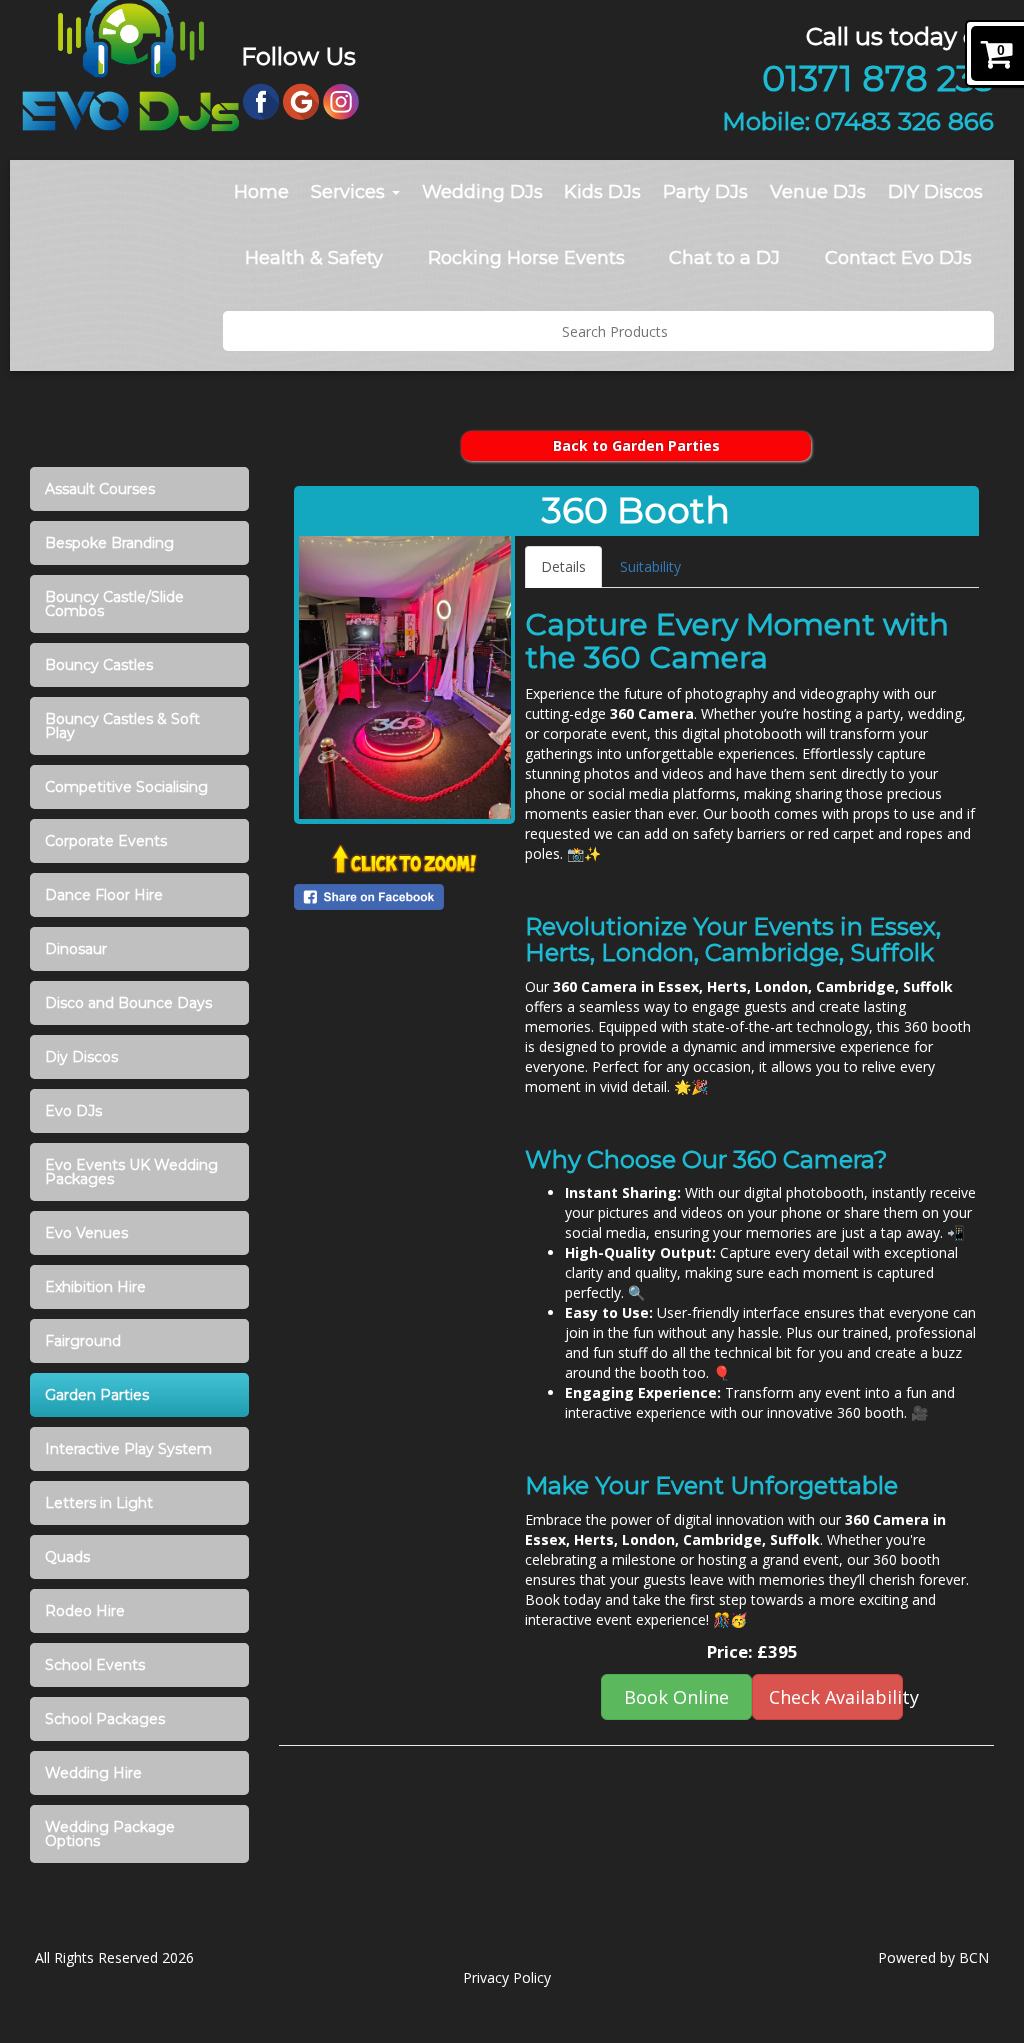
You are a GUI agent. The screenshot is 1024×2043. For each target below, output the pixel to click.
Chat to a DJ (724, 258)
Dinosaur (76, 949)
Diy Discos (81, 1057)
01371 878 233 (878, 78)
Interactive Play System (128, 1449)
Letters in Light (99, 1503)
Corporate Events (106, 841)
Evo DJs (73, 1111)
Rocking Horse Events (526, 258)
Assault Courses (100, 489)
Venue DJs (818, 192)
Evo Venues (86, 1233)
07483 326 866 (904, 121)
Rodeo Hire (85, 1611)
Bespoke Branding (109, 543)
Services (350, 192)
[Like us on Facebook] (261, 100)
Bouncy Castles (99, 665)
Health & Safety (314, 258)
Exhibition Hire (95, 1287)
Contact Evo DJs (898, 258)
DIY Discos (935, 192)
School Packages (105, 1719)
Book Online (676, 1697)
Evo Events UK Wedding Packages (131, 1172)
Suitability (650, 566)
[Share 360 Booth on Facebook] (405, 897)
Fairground (83, 1341)
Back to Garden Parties (636, 445)
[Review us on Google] (301, 100)
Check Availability (836, 1697)
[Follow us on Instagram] (341, 100)
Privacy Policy (507, 1977)
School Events (95, 1665)
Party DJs (705, 192)
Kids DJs (602, 192)
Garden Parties (97, 1395)
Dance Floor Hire (104, 895)
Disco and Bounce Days (128, 1003)
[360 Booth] (405, 677)
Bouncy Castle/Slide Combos (114, 604)
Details (563, 566)
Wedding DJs (482, 192)
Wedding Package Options (110, 1834)
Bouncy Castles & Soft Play (122, 726)
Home (261, 192)
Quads (67, 1557)
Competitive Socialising (126, 787)
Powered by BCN (933, 1957)
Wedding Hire (93, 1773)
